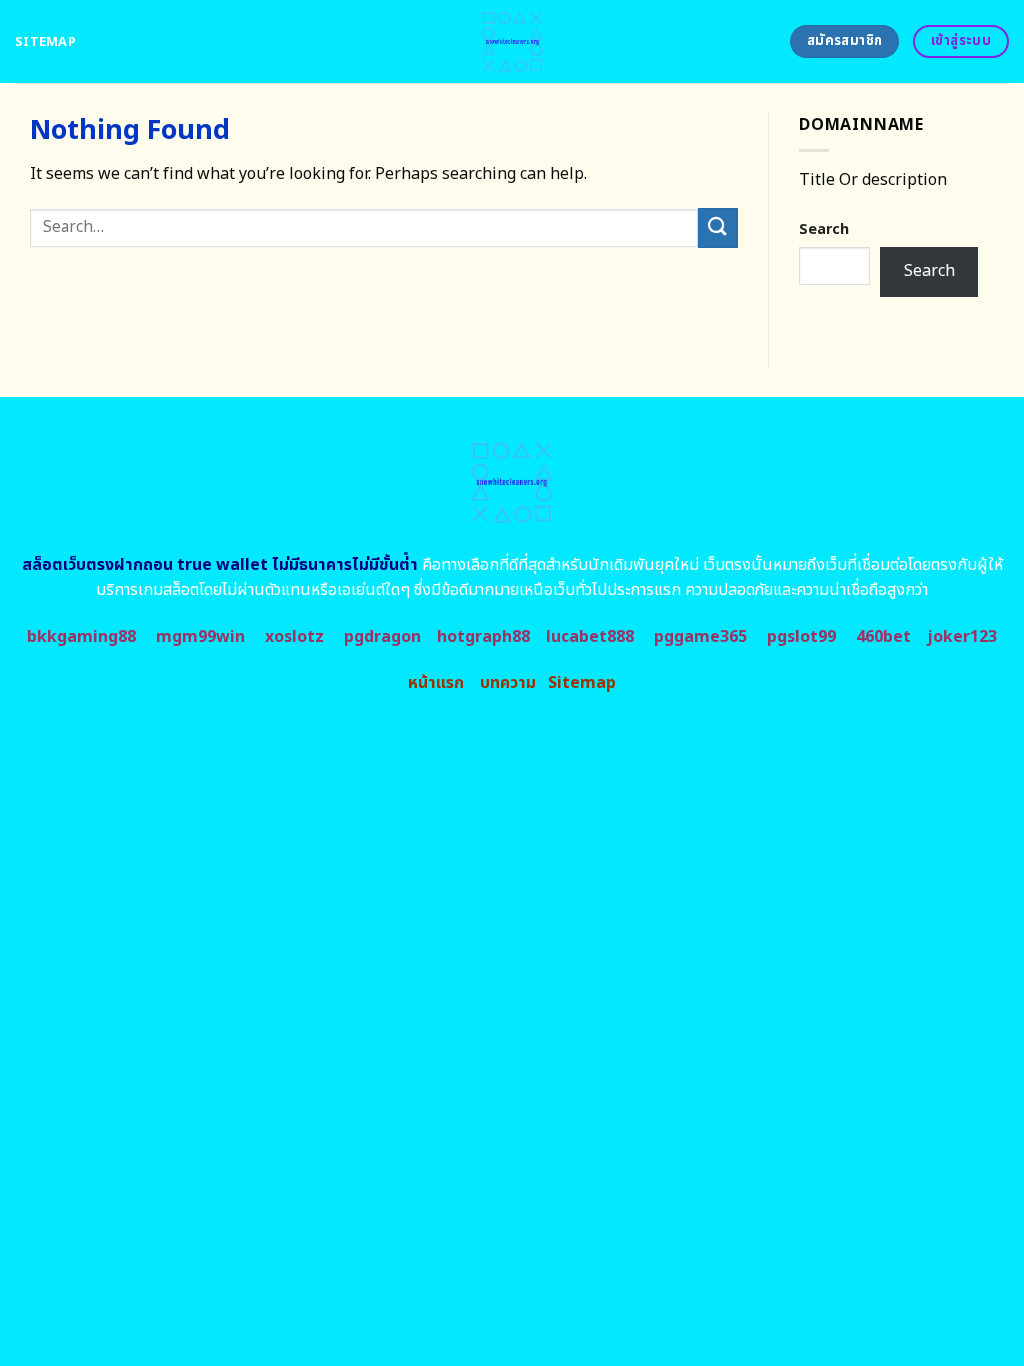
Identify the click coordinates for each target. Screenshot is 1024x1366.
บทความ (508, 683)
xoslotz (294, 637)
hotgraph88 (483, 637)
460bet (883, 637)
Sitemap (45, 42)
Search (824, 229)
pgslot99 (801, 637)
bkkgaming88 (81, 637)
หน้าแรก (436, 683)
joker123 (962, 637)
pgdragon (382, 637)
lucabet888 (590, 637)
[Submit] (718, 227)
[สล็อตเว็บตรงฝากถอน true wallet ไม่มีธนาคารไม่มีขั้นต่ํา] (512, 41)
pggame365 (700, 637)
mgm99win (200, 637)
